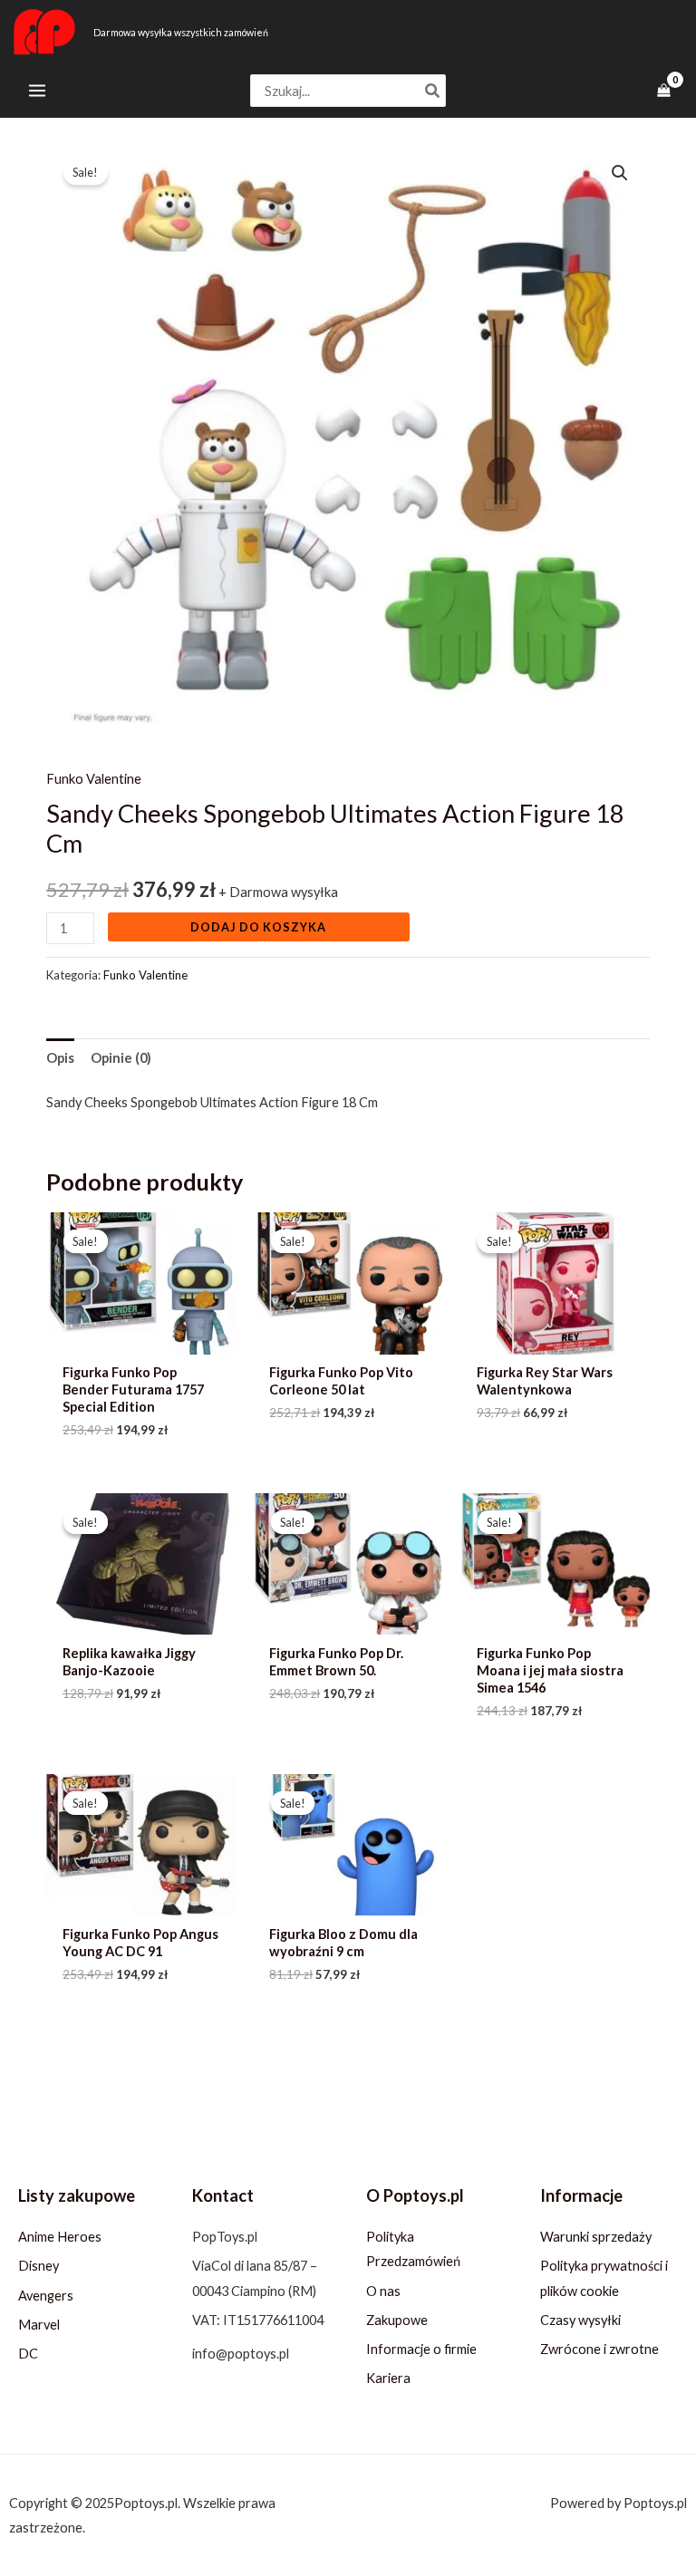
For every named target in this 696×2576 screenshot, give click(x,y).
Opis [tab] (60, 1058)
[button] (620, 173)
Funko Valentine (94, 779)
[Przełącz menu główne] (37, 91)
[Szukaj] (433, 91)
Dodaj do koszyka (258, 927)
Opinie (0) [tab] (121, 1058)
